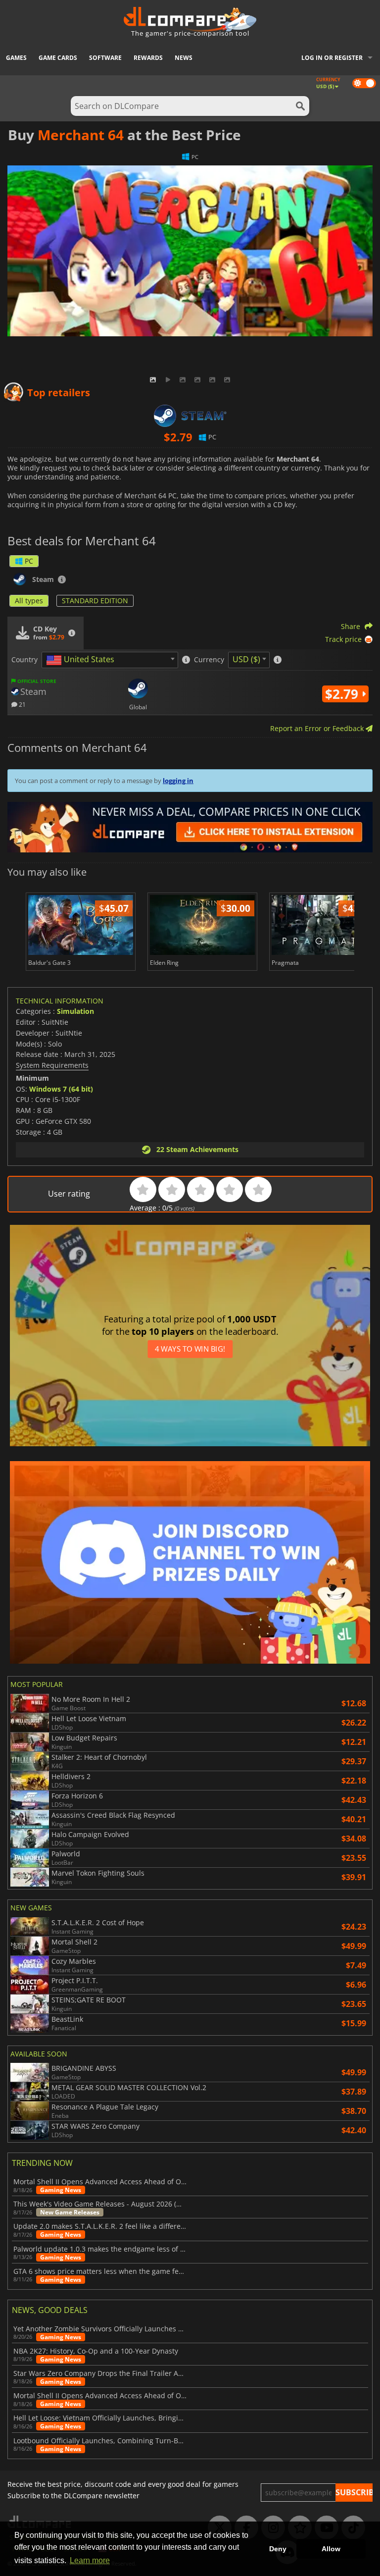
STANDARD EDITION (95, 601)
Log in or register (332, 58)
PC (29, 561)
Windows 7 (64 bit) (61, 1089)
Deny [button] (278, 2549)
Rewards (148, 58)
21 (22, 704)
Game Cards (58, 58)
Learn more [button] (90, 2560)
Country (24, 660)
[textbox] (82, 660)
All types (29, 601)
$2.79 (343, 694)
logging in (178, 781)
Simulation (75, 1011)
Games (16, 58)
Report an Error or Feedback (318, 728)
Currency (209, 660)
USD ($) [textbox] (246, 659)
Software (105, 58)
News (184, 58)
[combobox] (110, 660)
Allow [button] (331, 2549)
